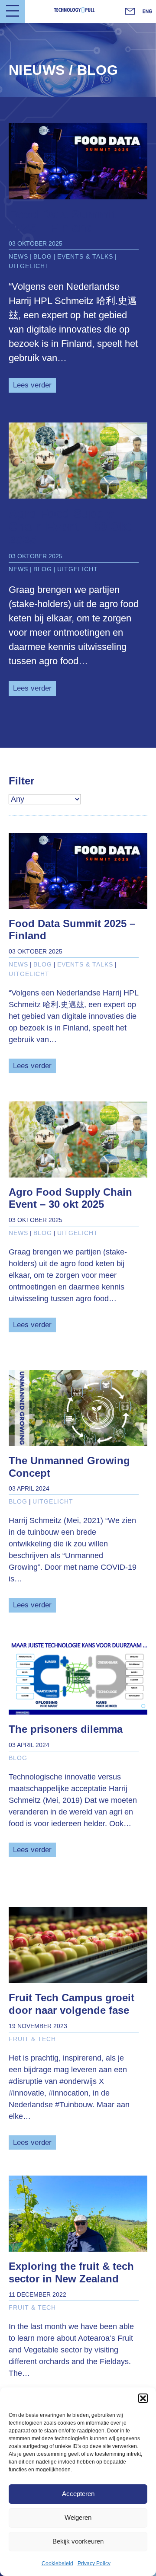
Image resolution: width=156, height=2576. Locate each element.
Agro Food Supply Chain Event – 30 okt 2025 (70, 527)
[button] (143, 2398)
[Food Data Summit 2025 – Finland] (78, 161)
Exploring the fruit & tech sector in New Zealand (71, 2272)
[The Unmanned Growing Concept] (78, 1408)
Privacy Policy (94, 2563)
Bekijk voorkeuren (78, 2541)
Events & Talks (85, 256)
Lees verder (34, 385)
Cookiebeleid (57, 2563)
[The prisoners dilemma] (78, 1677)
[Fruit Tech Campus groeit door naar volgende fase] (78, 1945)
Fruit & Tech (32, 2039)
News (18, 256)
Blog (43, 256)
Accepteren (78, 2494)
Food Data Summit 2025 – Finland (62, 221)
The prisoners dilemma (66, 1729)
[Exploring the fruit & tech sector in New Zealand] (78, 2214)
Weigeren (78, 2517)
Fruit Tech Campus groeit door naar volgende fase (71, 2004)
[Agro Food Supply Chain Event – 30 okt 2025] (78, 461)
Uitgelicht (29, 266)
